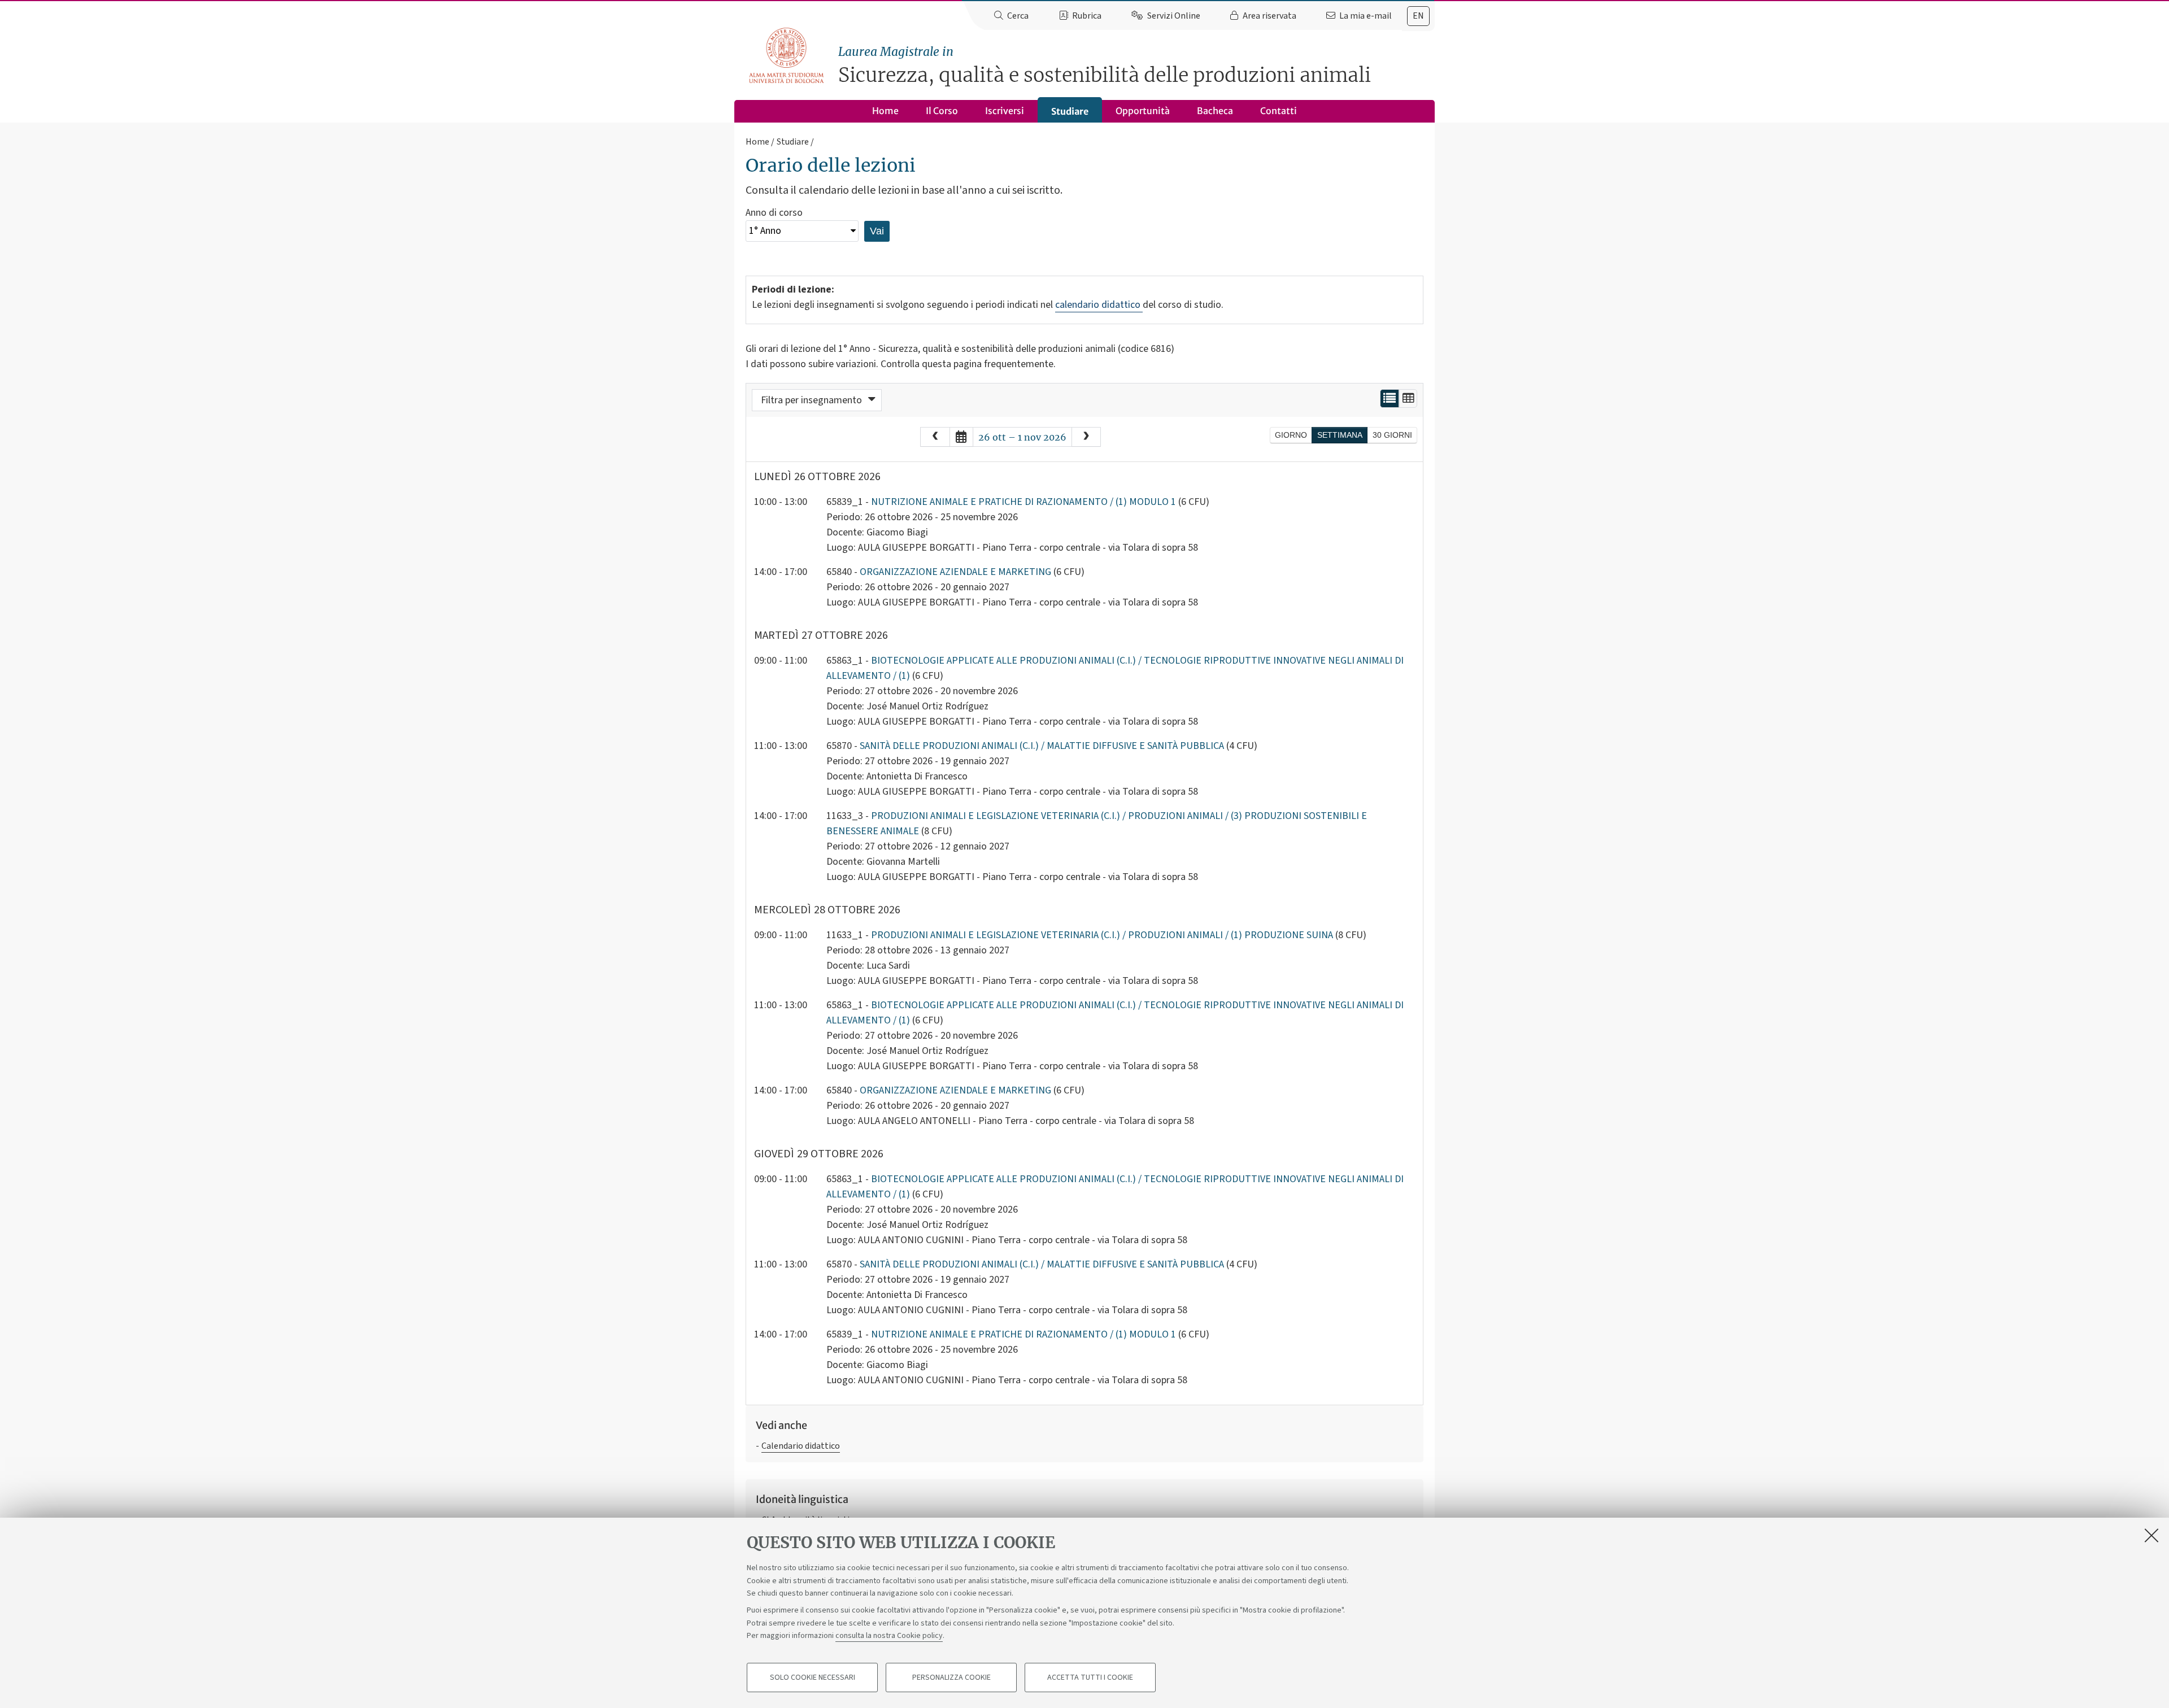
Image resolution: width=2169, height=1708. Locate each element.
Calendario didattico (801, 1446)
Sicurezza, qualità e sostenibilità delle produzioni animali (1105, 66)
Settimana (1340, 435)
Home (885, 111)
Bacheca (1215, 111)
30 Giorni (1392, 435)
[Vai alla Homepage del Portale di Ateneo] (787, 56)
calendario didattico (1099, 305)
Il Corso (942, 111)
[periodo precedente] (935, 437)
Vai (877, 231)
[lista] (1390, 398)
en (1418, 16)
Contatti (1279, 111)
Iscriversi (1005, 111)
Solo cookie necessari (813, 1677)
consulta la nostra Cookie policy (889, 1636)
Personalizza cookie (951, 1677)
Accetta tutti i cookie (1090, 1677)
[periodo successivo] (1086, 437)
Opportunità (1143, 111)
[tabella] (1408, 398)
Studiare (1070, 111)
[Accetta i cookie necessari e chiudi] (2151, 1535)
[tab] (1418, 16)
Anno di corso (774, 213)
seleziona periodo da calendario (961, 437)
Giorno (1291, 435)
